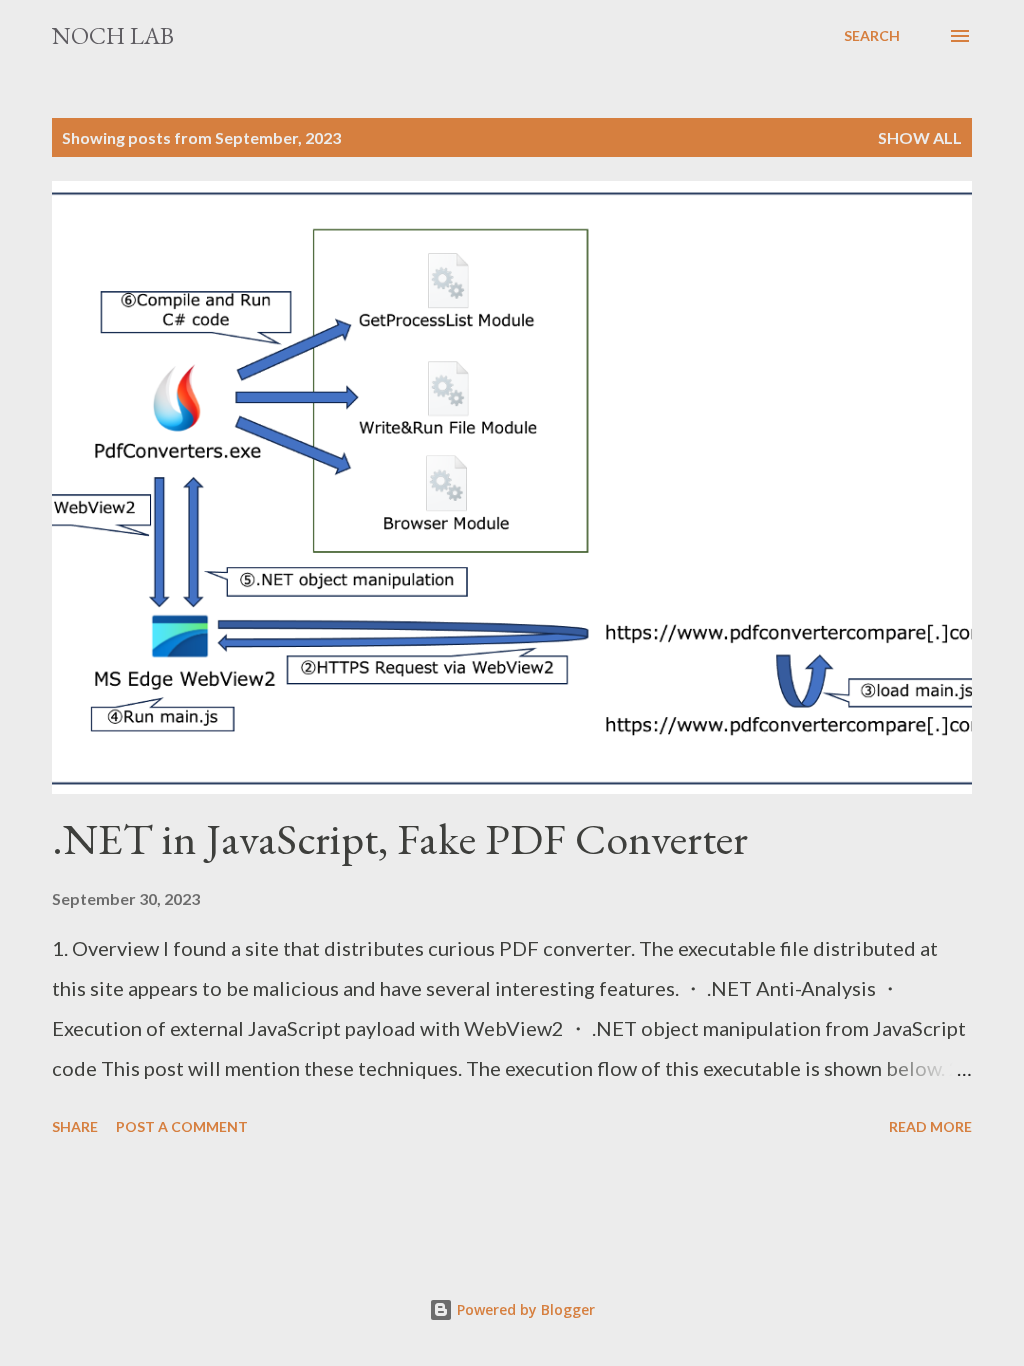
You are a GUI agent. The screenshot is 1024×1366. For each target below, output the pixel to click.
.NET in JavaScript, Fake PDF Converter (400, 838)
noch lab (113, 35)
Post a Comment (182, 1126)
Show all (920, 137)
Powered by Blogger (524, 1309)
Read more (930, 1126)
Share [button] (75, 1126)
